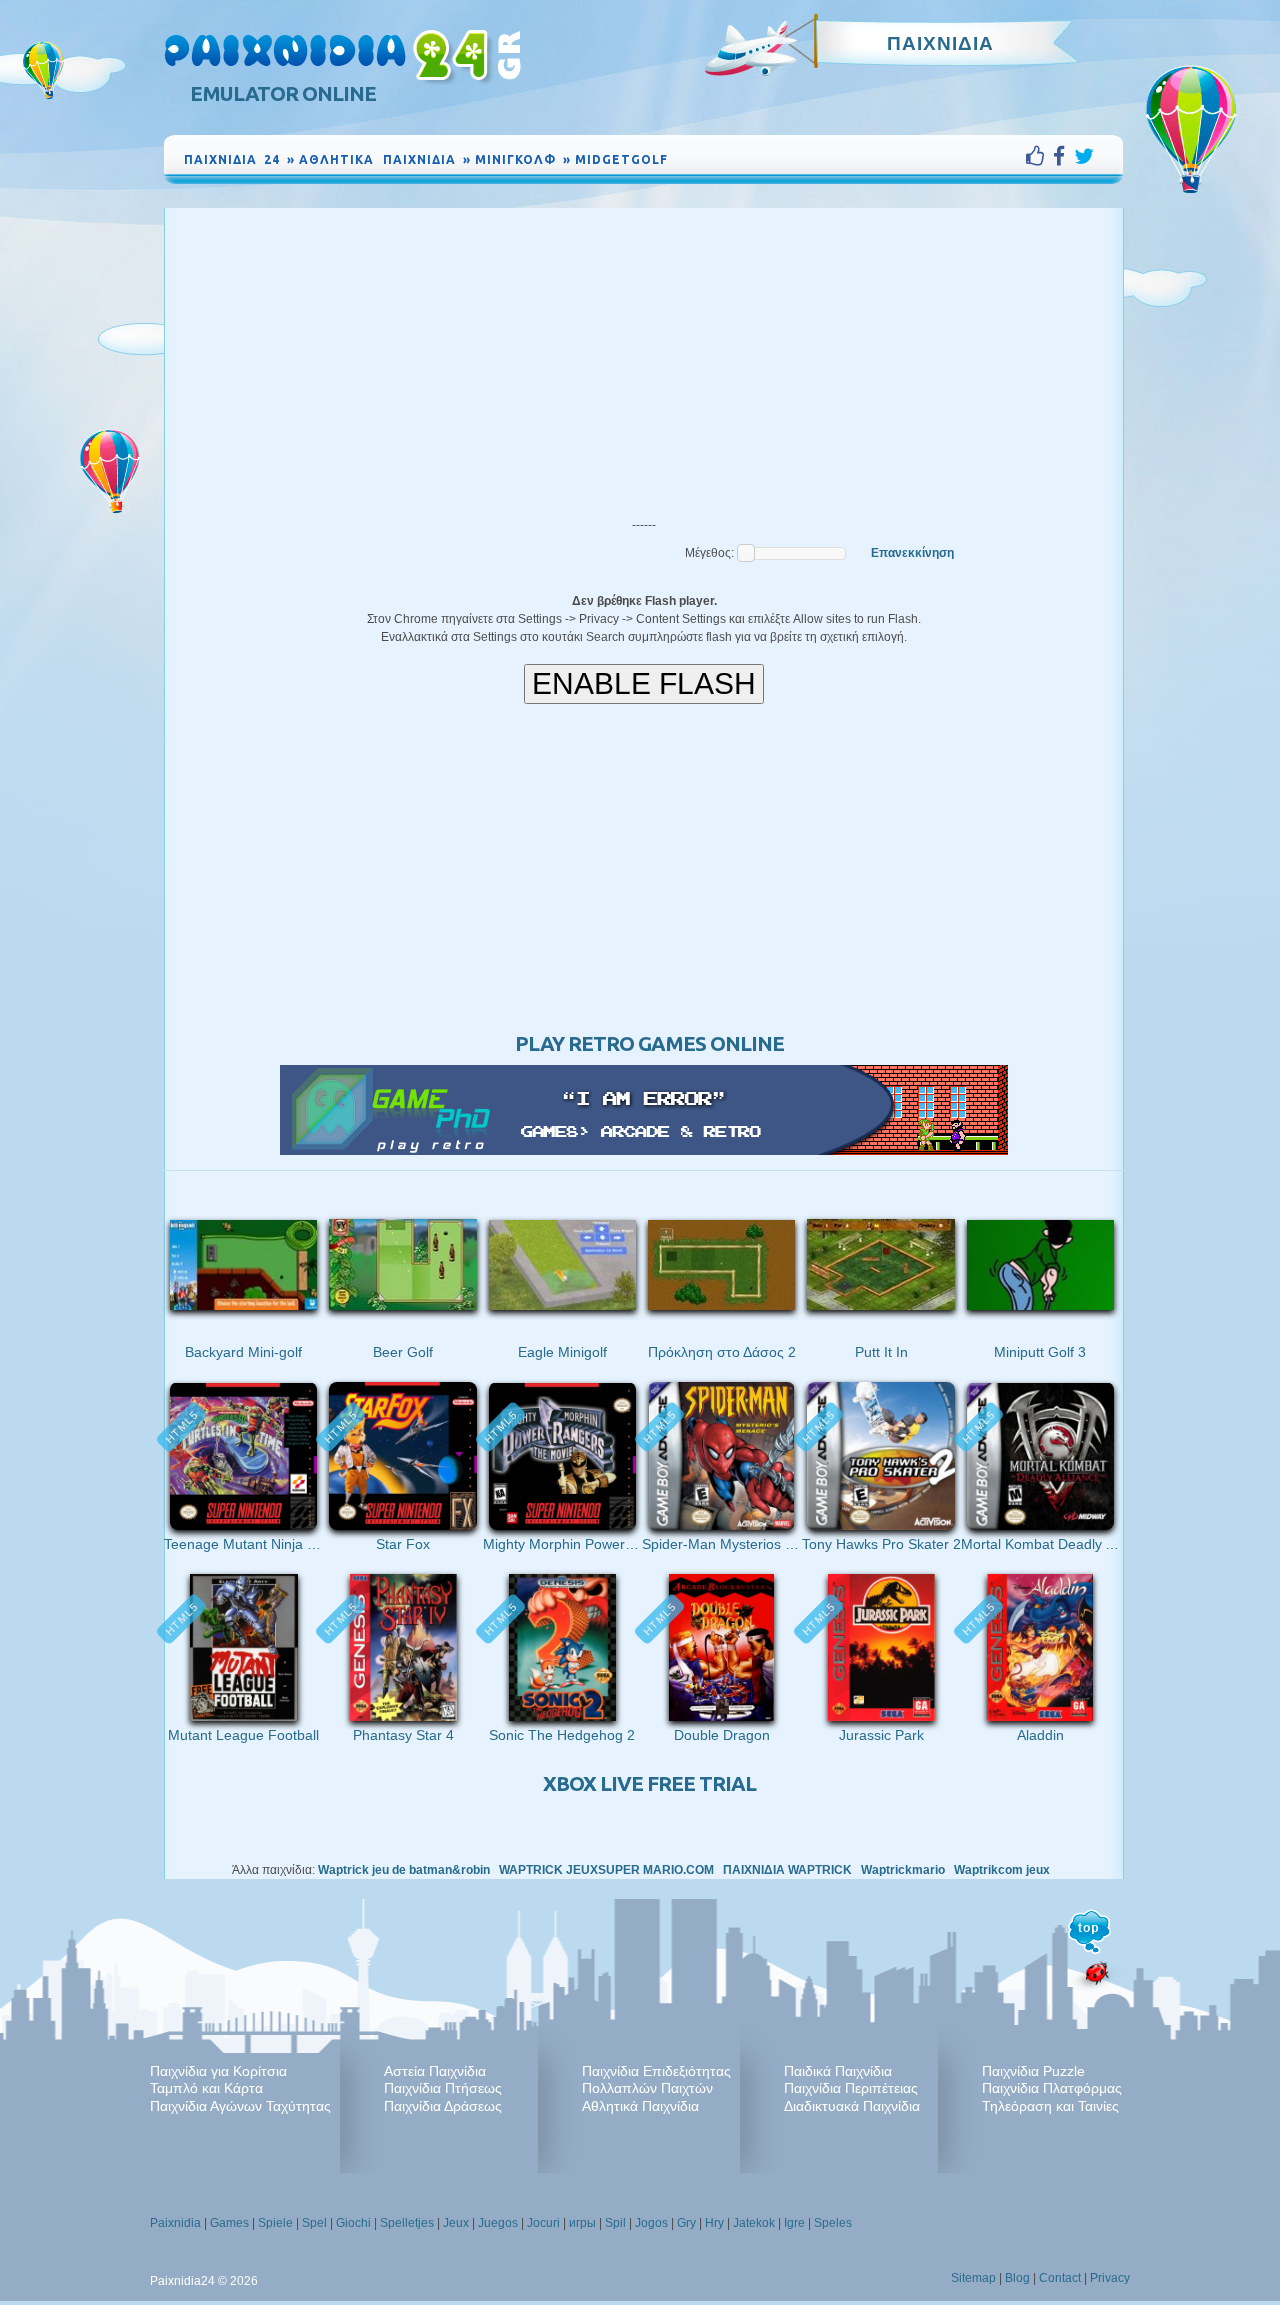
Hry (714, 2223)
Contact (1060, 2278)
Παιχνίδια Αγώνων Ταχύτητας (240, 2106)
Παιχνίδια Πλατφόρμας (1052, 2088)
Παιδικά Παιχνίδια (838, 2071)
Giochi (353, 2223)
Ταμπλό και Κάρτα (206, 2088)
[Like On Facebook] (1039, 156)
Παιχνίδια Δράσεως (443, 2106)
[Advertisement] (644, 358)
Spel (314, 2223)
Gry (686, 2223)
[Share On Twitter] (1084, 156)
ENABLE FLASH (644, 683)
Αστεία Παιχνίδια (435, 2071)
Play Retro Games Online (649, 1043)
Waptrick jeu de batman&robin (404, 1870)
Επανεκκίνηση (912, 553)
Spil (615, 2223)
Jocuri (543, 2223)
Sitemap (973, 2278)
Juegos (498, 2223)
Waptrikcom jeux (1002, 1870)
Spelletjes (407, 2223)
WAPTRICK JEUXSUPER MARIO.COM (606, 1870)
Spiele (275, 2223)
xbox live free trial (649, 1783)
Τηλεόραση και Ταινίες (1050, 2106)
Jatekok (754, 2223)
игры (582, 2223)
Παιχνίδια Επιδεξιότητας (656, 2071)
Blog (1017, 2278)
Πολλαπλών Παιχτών (647, 2088)
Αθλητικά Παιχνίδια (640, 2106)
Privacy (1110, 2278)
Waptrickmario (903, 1870)
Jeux (456, 2223)
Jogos (651, 2223)
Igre (794, 2223)
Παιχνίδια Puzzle (1033, 2071)
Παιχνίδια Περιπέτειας (851, 2088)
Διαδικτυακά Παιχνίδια (852, 2106)
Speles (833, 2223)
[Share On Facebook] (1063, 156)
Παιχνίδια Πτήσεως (443, 2088)
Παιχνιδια (940, 43)
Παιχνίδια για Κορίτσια (218, 2071)
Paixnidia (175, 2223)
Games (229, 2223)
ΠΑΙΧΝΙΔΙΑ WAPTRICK (787, 1870)
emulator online (283, 93)
